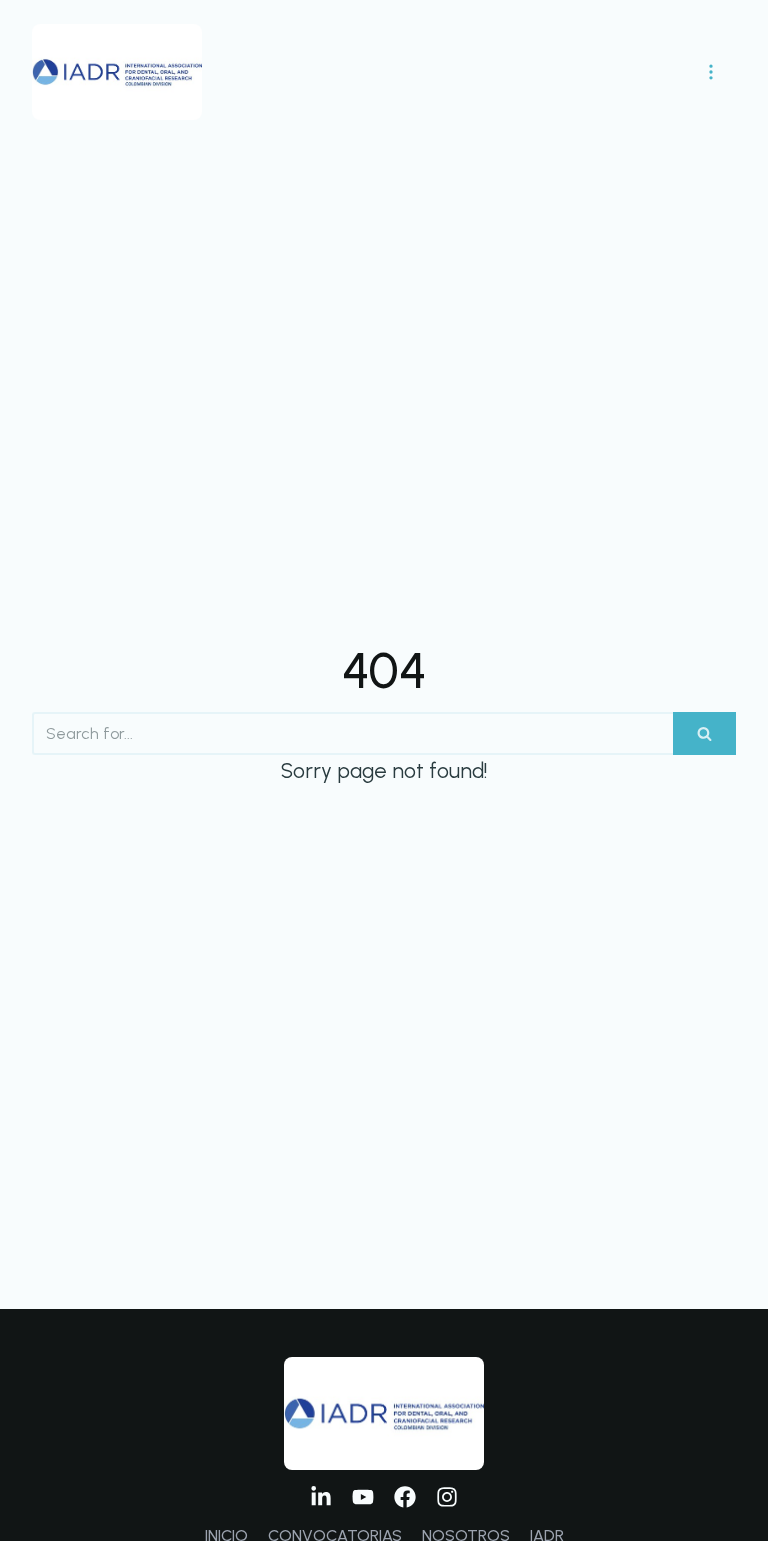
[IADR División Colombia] (117, 72)
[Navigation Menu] (711, 72)
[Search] (704, 733)
